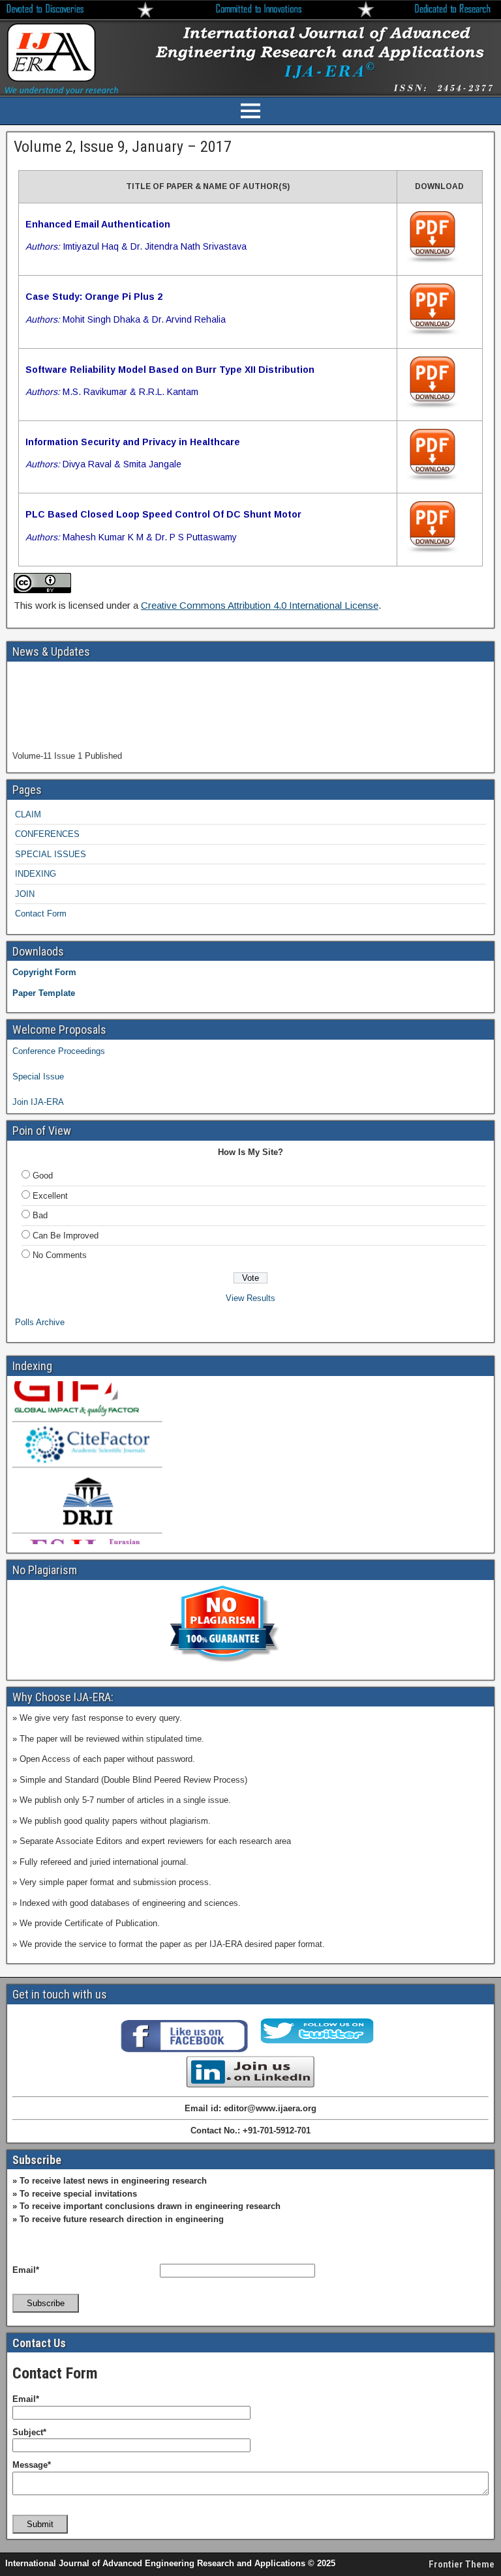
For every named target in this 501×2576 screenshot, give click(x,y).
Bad (40, 1215)
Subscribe (46, 2303)
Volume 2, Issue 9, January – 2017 (123, 147)
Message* (32, 2465)
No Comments (60, 1255)
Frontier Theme (462, 2564)
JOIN (25, 894)
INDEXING (36, 874)
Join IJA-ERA (38, 1102)
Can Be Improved (66, 1236)
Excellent (50, 1196)
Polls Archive (40, 1322)
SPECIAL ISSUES (51, 854)
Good (43, 1176)
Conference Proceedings (59, 1051)
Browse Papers (41, 760)
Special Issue (38, 1076)
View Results (250, 1298)
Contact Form (41, 914)
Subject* (29, 2432)
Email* (26, 2270)
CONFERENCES (47, 834)
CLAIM (28, 814)
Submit (40, 2524)
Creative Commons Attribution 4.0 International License (260, 605)
